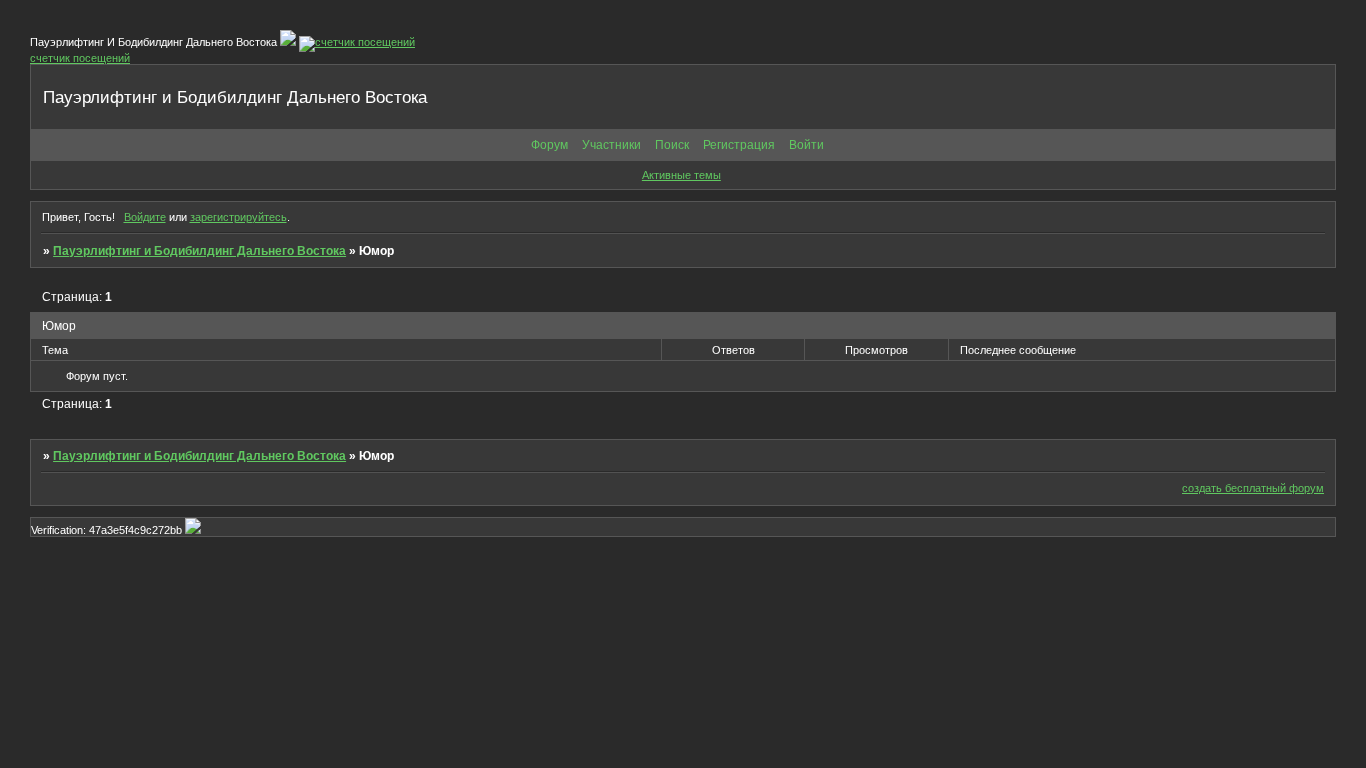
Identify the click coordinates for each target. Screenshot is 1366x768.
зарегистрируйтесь (238, 217)
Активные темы (681, 175)
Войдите (145, 217)
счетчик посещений (80, 58)
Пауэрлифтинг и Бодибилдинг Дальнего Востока (199, 251)
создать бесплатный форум (1253, 488)
